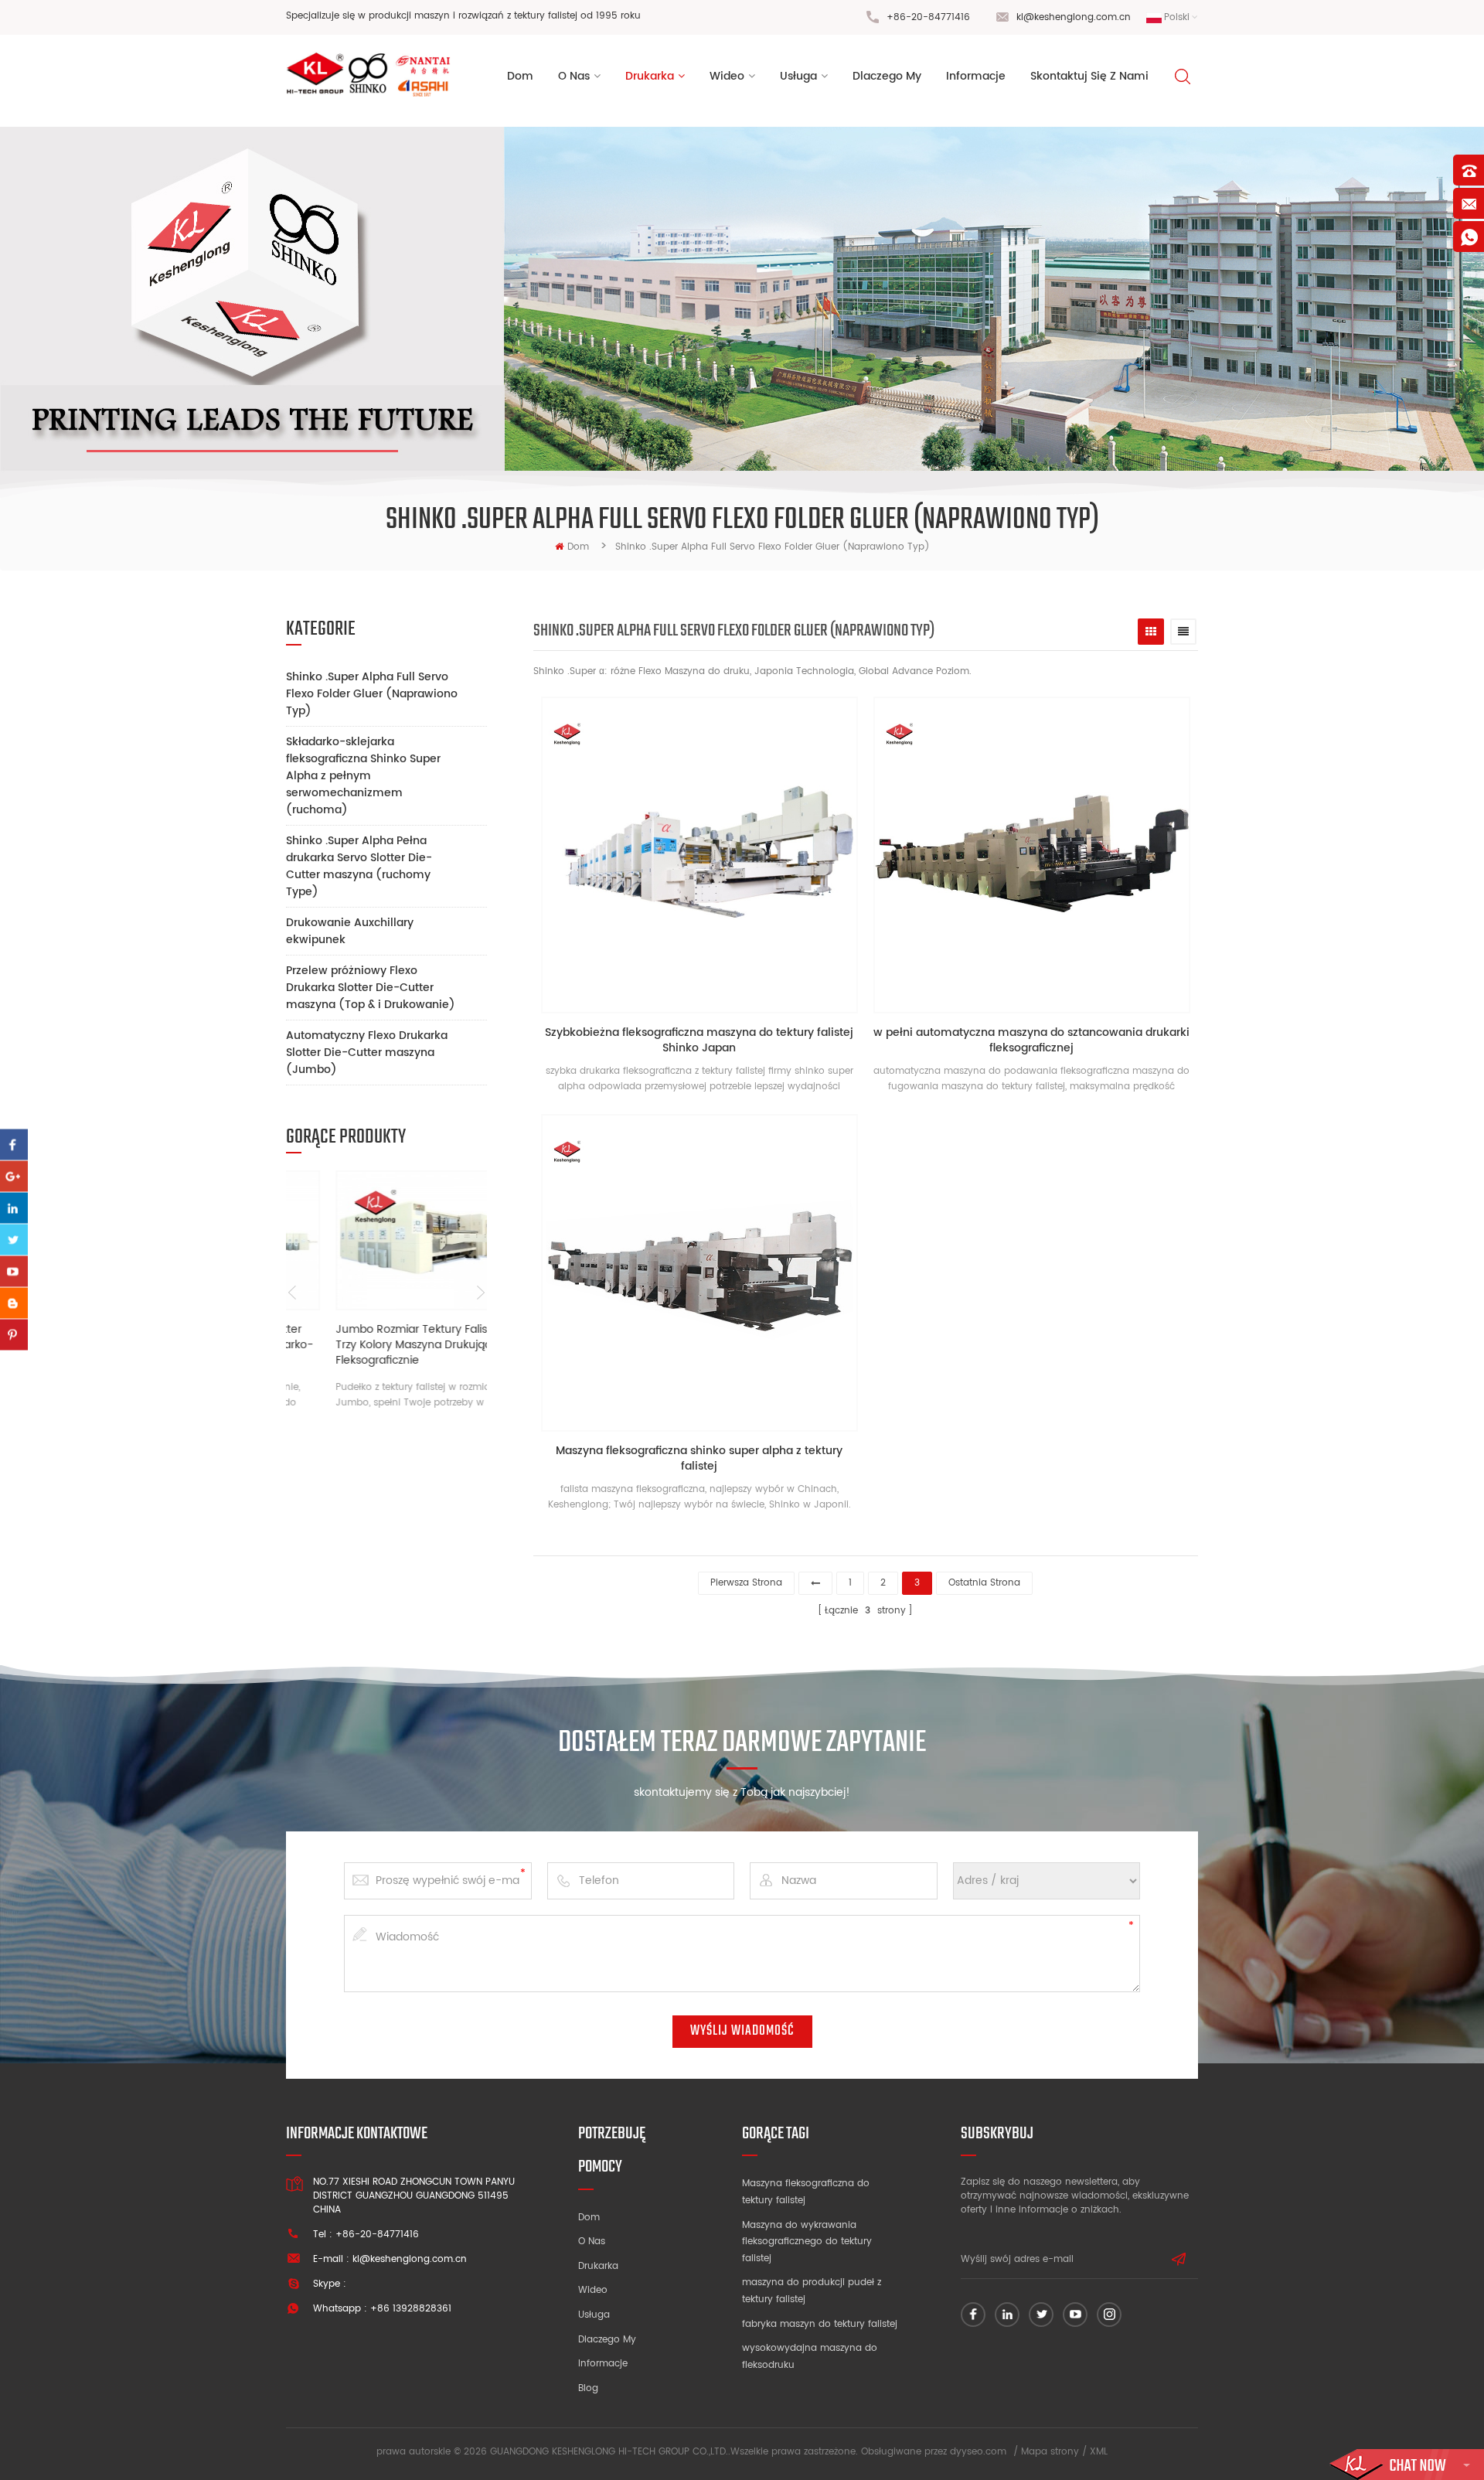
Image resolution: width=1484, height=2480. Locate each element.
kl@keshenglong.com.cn (1074, 17)
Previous (292, 1293)
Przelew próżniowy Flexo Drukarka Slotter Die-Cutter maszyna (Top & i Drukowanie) (371, 988)
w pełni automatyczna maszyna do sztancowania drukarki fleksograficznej (1031, 1041)
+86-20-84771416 (928, 17)
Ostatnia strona (984, 1583)
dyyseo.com (978, 2452)
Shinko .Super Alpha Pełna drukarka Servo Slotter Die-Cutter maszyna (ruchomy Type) (359, 866)
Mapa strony (1050, 2452)
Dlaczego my (607, 2340)
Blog (588, 2388)
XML (1099, 2452)
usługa (798, 76)
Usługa (594, 2315)
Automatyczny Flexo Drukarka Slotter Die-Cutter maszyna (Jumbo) (367, 1053)
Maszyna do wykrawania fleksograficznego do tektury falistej (807, 2242)
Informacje (603, 2364)
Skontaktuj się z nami (1089, 76)
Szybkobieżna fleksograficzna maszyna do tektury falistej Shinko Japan (699, 1041)
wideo (727, 76)
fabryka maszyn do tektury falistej (820, 2324)
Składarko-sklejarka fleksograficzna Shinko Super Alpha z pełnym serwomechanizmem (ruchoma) (363, 776)
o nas (574, 76)
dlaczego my (887, 76)
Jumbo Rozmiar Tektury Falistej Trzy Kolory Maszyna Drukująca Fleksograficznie (376, 1345)
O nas (592, 2242)
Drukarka (650, 76)
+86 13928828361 (411, 2309)
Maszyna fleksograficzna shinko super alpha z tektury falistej (699, 1459)
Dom (520, 76)
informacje (976, 76)
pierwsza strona (746, 1583)
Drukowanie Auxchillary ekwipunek (350, 931)
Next (481, 1293)
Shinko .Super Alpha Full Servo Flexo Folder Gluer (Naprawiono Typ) (372, 694)
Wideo (593, 2290)
